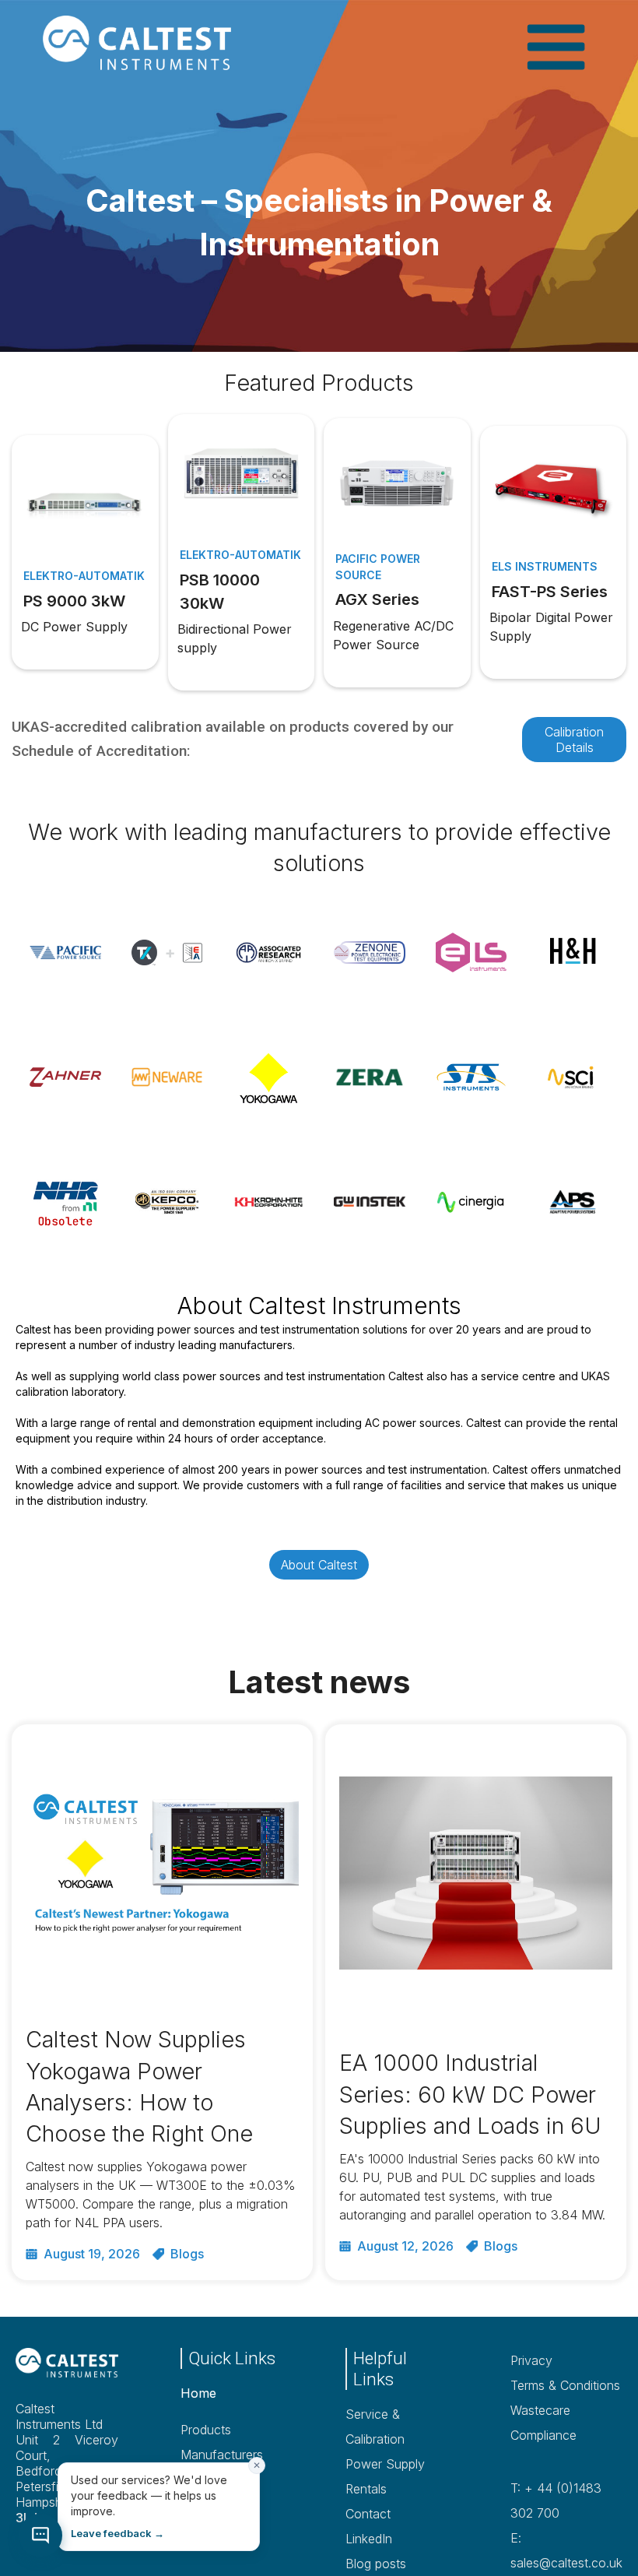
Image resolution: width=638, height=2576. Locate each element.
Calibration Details (574, 740)
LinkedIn (369, 2539)
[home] (159, 43)
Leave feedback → (117, 2533)
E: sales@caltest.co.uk (566, 2550)
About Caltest (319, 1565)
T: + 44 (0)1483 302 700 (556, 2500)
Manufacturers (222, 2455)
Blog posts (376, 2564)
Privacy (531, 2360)
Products (206, 2430)
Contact (368, 2514)
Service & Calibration (375, 2427)
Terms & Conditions (565, 2385)
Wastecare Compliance (543, 2423)
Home (198, 2393)
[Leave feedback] (40, 2536)
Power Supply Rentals (385, 2476)
